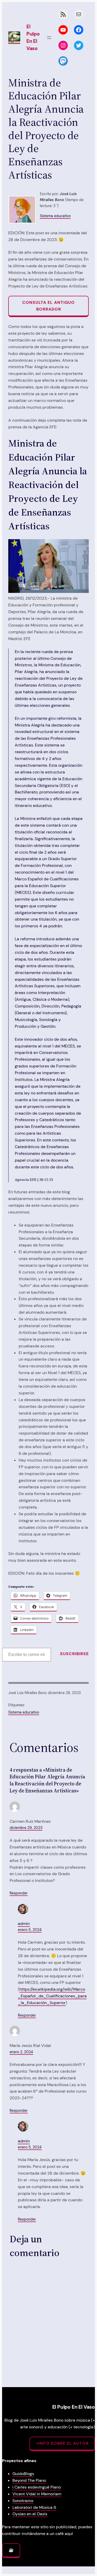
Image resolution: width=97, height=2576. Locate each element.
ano (57, 2487)
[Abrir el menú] (49, 38)
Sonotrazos (23, 2501)
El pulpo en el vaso (33, 37)
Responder (19, 1893)
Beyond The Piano (29, 2480)
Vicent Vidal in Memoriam (37, 2494)
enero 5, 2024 (30, 1930)
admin (24, 1924)
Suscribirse (74, 1654)
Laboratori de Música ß (34, 2507)
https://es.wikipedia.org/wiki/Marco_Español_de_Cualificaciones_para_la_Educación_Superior (52, 1996)
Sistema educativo (55, 216)
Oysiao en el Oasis (30, 2514)
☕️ (11, 2550)
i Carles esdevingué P (33, 2487)
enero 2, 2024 (21, 2052)
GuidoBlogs (23, 2474)
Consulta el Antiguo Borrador (48, 306)
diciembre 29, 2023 (26, 1828)
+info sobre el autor (62, 2443)
